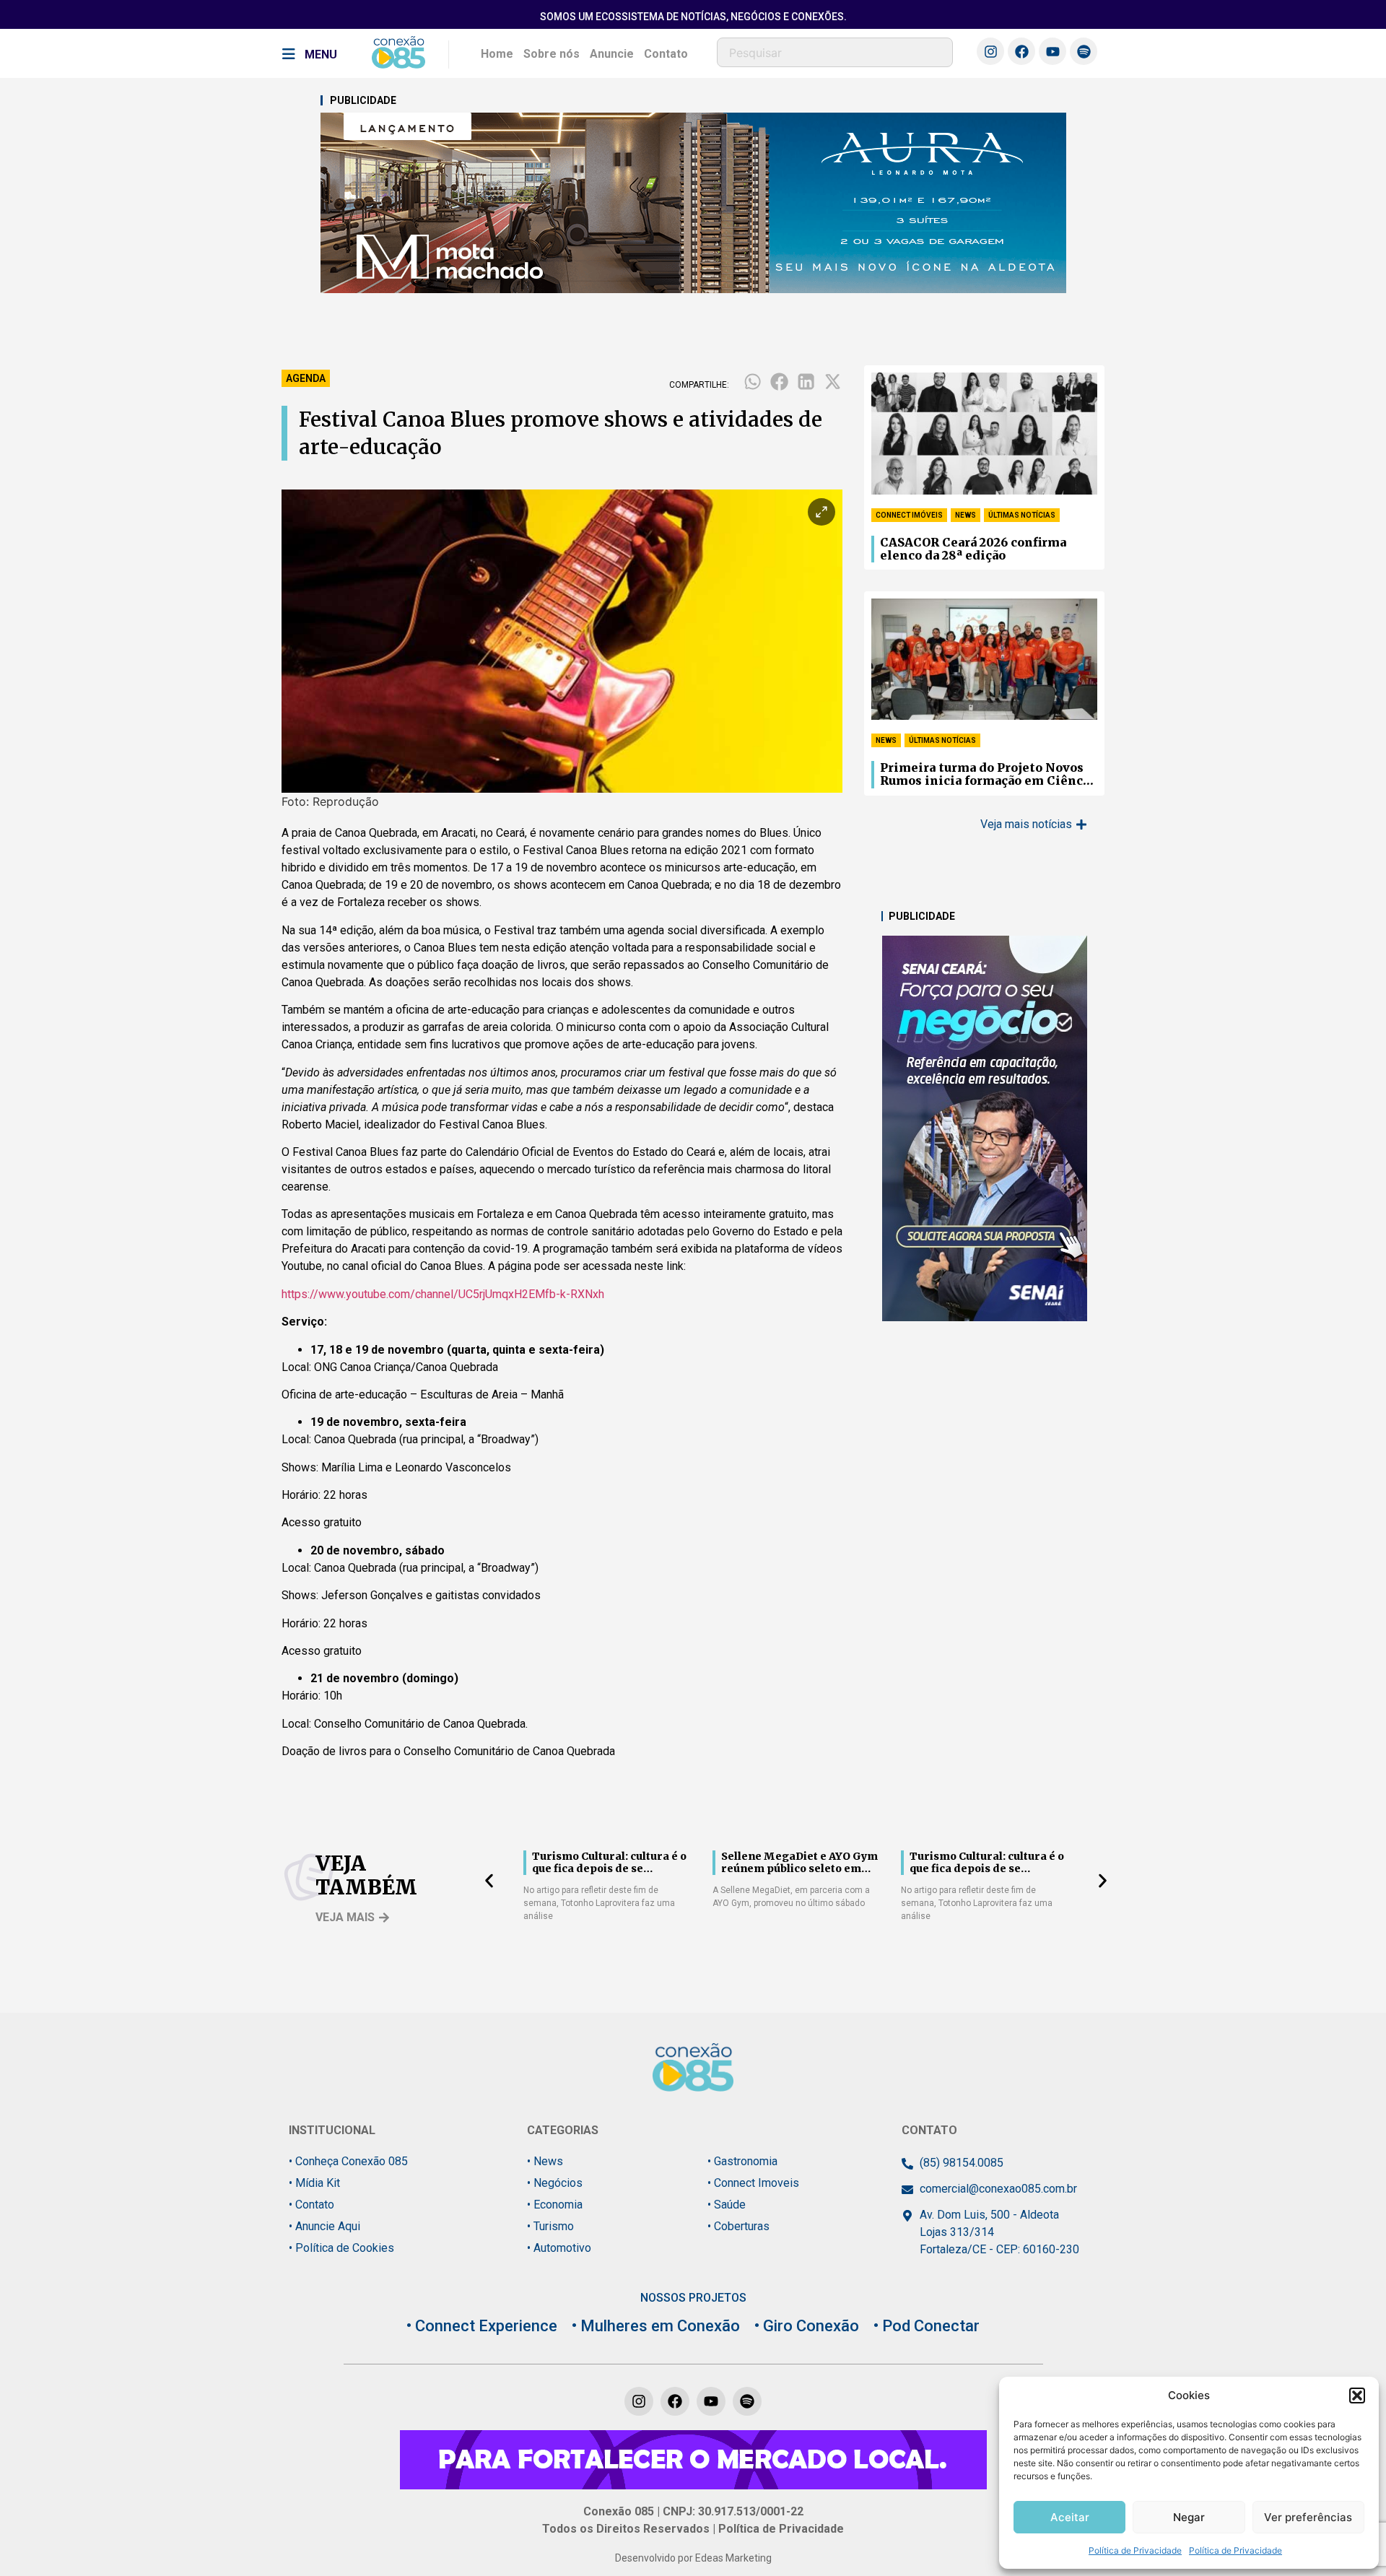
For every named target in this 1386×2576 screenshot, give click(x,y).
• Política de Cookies (341, 2248)
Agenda (306, 378)
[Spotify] (1084, 51)
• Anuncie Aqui (324, 2226)
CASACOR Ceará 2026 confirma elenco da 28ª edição (973, 549)
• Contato (311, 2205)
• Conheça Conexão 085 (348, 2161)
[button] (1357, 2396)
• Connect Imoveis (753, 2183)
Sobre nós (552, 54)
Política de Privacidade (1135, 2550)
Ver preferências (1308, 2517)
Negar (1189, 2517)
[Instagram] (990, 51)
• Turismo (550, 2226)
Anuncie (612, 54)
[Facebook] (1021, 51)
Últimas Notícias (1022, 515)
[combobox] (835, 52)
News (966, 515)
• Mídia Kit (314, 2183)
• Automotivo (559, 2248)
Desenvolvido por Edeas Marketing (693, 2558)
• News (545, 2161)
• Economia (555, 2205)
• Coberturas (738, 2226)
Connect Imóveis (909, 515)
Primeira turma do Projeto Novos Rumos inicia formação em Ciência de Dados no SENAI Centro (987, 775)
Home (497, 54)
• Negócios (555, 2183)
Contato (666, 54)
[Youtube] (1052, 51)
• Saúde (727, 2205)
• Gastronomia (742, 2161)
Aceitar (1070, 2517)
